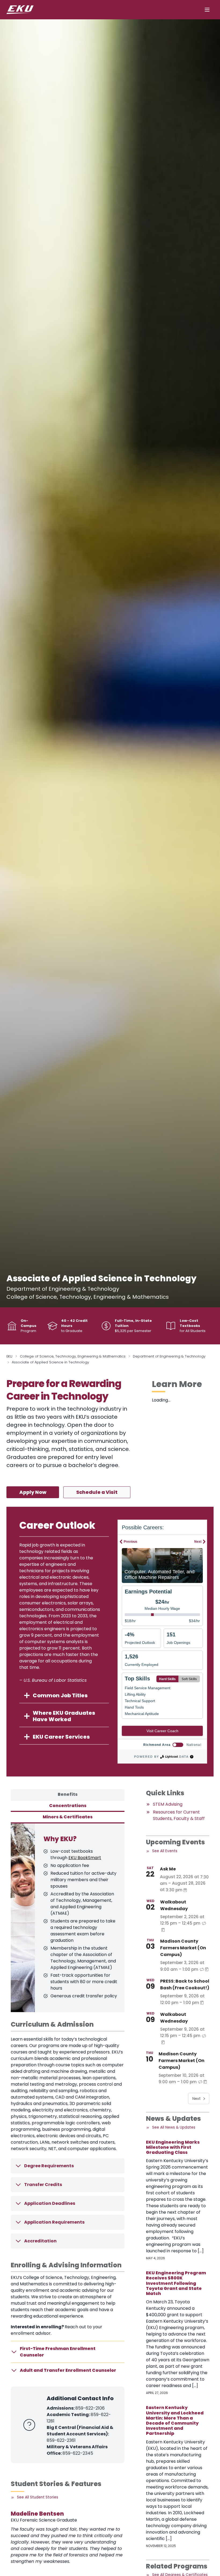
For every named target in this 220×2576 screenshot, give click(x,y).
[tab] (68, 1795)
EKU (9, 1356)
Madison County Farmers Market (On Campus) (183, 1948)
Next (197, 2099)
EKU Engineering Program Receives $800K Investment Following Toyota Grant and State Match (176, 2283)
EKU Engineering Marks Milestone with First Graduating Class (173, 2147)
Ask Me (168, 1869)
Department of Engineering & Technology (169, 1356)
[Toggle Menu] (207, 10)
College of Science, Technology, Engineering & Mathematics (73, 1356)
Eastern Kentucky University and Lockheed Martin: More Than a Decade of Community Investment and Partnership (175, 2420)
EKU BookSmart (85, 1858)
